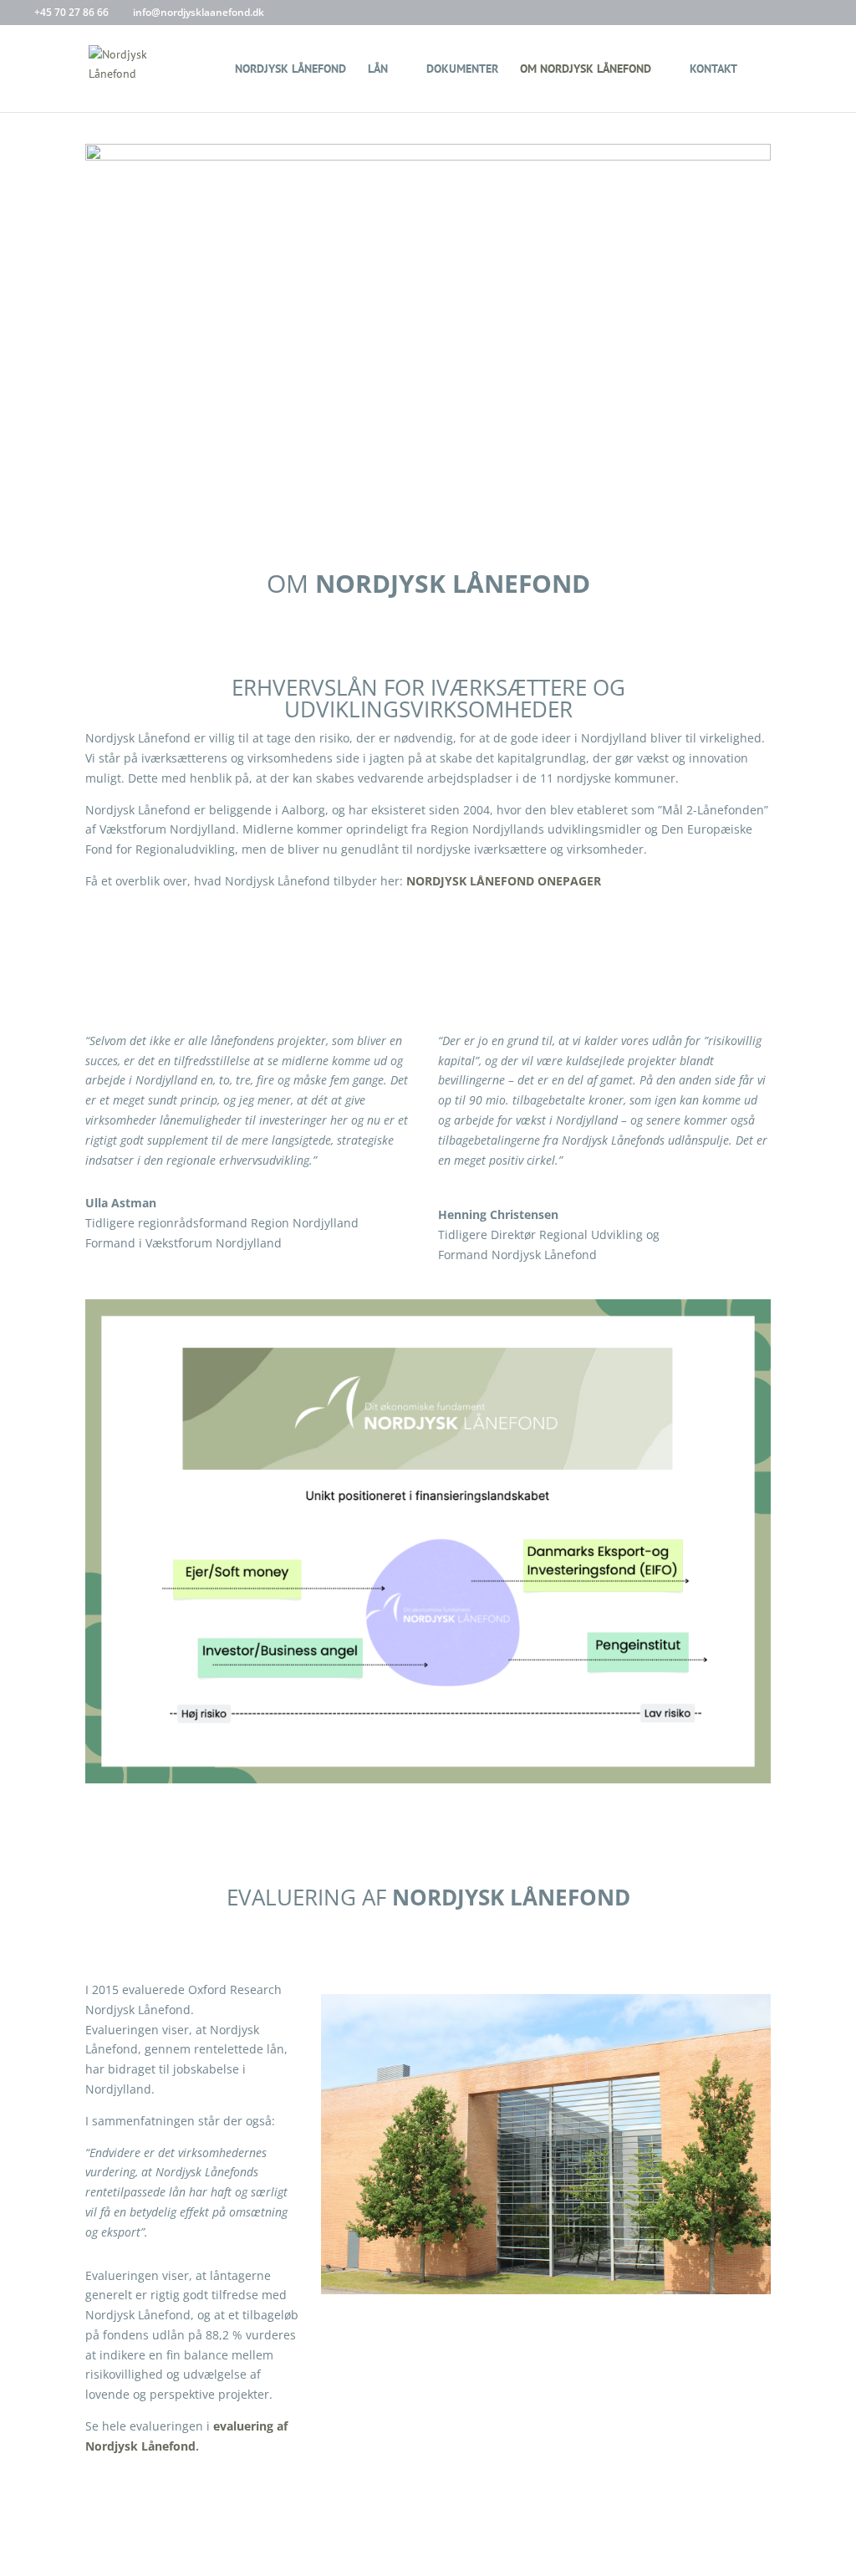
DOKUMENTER (462, 69)
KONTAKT (713, 69)
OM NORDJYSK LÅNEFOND (586, 69)
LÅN (378, 69)
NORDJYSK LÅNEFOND (290, 69)
